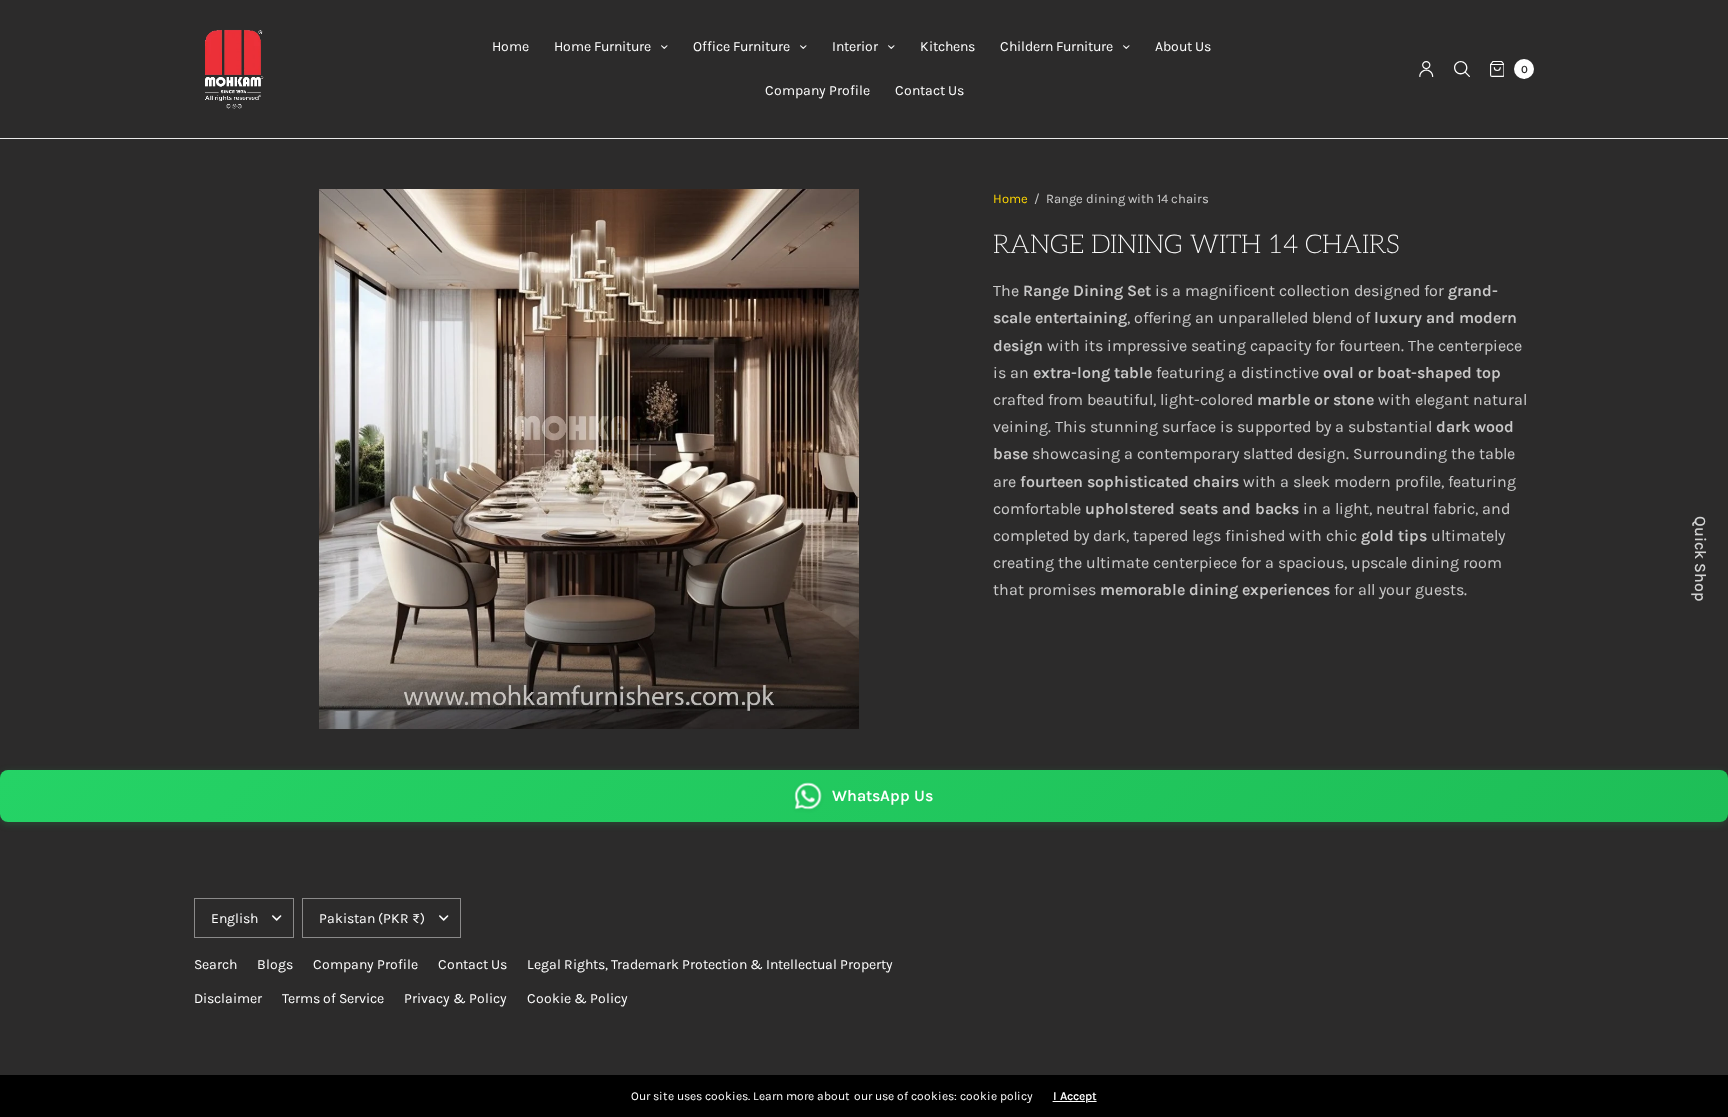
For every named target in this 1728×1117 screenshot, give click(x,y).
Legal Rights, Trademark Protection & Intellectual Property (710, 964)
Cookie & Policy (577, 998)
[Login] (1426, 69)
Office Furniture (741, 46)
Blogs (275, 964)
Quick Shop (1700, 559)
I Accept (1075, 1096)
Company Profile (817, 90)
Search (215, 964)
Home (510, 46)
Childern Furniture (1056, 46)
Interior (855, 46)
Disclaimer (228, 998)
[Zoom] (589, 459)
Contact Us (929, 90)
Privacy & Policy (455, 998)
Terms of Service (333, 998)
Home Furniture (602, 46)
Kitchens (947, 46)
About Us (1183, 46)
